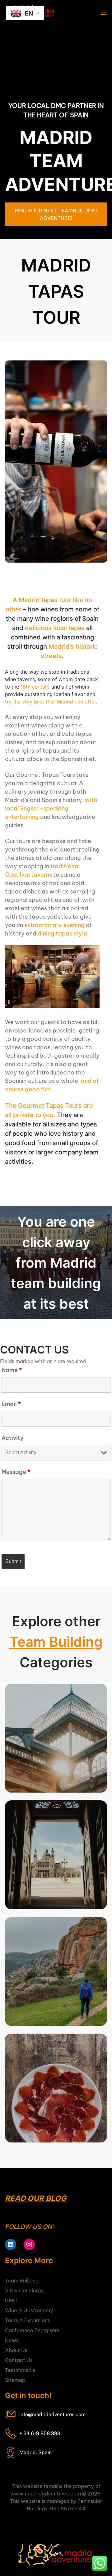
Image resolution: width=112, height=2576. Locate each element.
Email (11, 1404)
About (12, 2350)
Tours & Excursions (28, 2320)
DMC (11, 2300)
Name (12, 1370)
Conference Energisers (32, 2330)
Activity (13, 1438)
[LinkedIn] (11, 2244)
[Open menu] (103, 13)
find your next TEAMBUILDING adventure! (56, 214)
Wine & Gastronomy (29, 2310)
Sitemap (15, 2380)
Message (16, 1472)
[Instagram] (29, 2244)
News (12, 2340)
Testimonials (20, 2370)
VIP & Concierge (24, 2291)
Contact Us (19, 2360)
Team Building (56, 1642)
